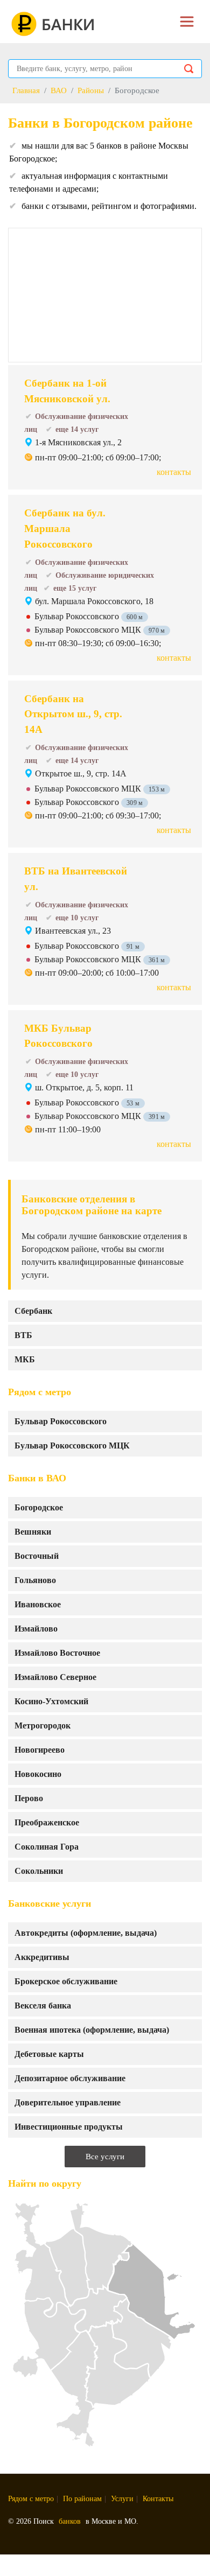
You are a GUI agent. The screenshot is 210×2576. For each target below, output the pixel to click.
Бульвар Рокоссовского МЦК (72, 1445)
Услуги (122, 2499)
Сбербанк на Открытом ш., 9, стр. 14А (73, 714)
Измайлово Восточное (57, 1653)
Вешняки (33, 1532)
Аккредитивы (42, 1957)
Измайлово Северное (55, 1677)
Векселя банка (43, 2005)
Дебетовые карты (49, 2054)
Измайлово (36, 1629)
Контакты (158, 2499)
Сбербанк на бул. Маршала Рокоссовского (65, 528)
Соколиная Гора (47, 1847)
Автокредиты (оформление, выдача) (86, 1933)
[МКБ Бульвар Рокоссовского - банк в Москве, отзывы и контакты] (162, 1051)
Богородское (39, 1507)
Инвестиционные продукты (69, 2127)
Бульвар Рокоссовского (61, 1421)
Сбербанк (33, 1311)
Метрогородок (43, 1725)
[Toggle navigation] (187, 22)
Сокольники (39, 1871)
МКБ (25, 1359)
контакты (174, 472)
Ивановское (38, 1604)
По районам (82, 2499)
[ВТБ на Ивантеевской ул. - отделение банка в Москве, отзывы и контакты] (162, 893)
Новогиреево (40, 1750)
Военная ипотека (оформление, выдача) (92, 2030)
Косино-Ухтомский (51, 1701)
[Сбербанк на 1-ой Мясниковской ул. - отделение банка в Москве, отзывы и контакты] (162, 405)
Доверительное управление (68, 2102)
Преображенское (47, 1822)
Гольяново (35, 1580)
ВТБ (23, 1335)
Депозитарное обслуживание (70, 2078)
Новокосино (38, 1774)
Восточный (37, 1556)
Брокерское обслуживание (66, 1981)
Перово (29, 1798)
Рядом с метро (31, 2499)
